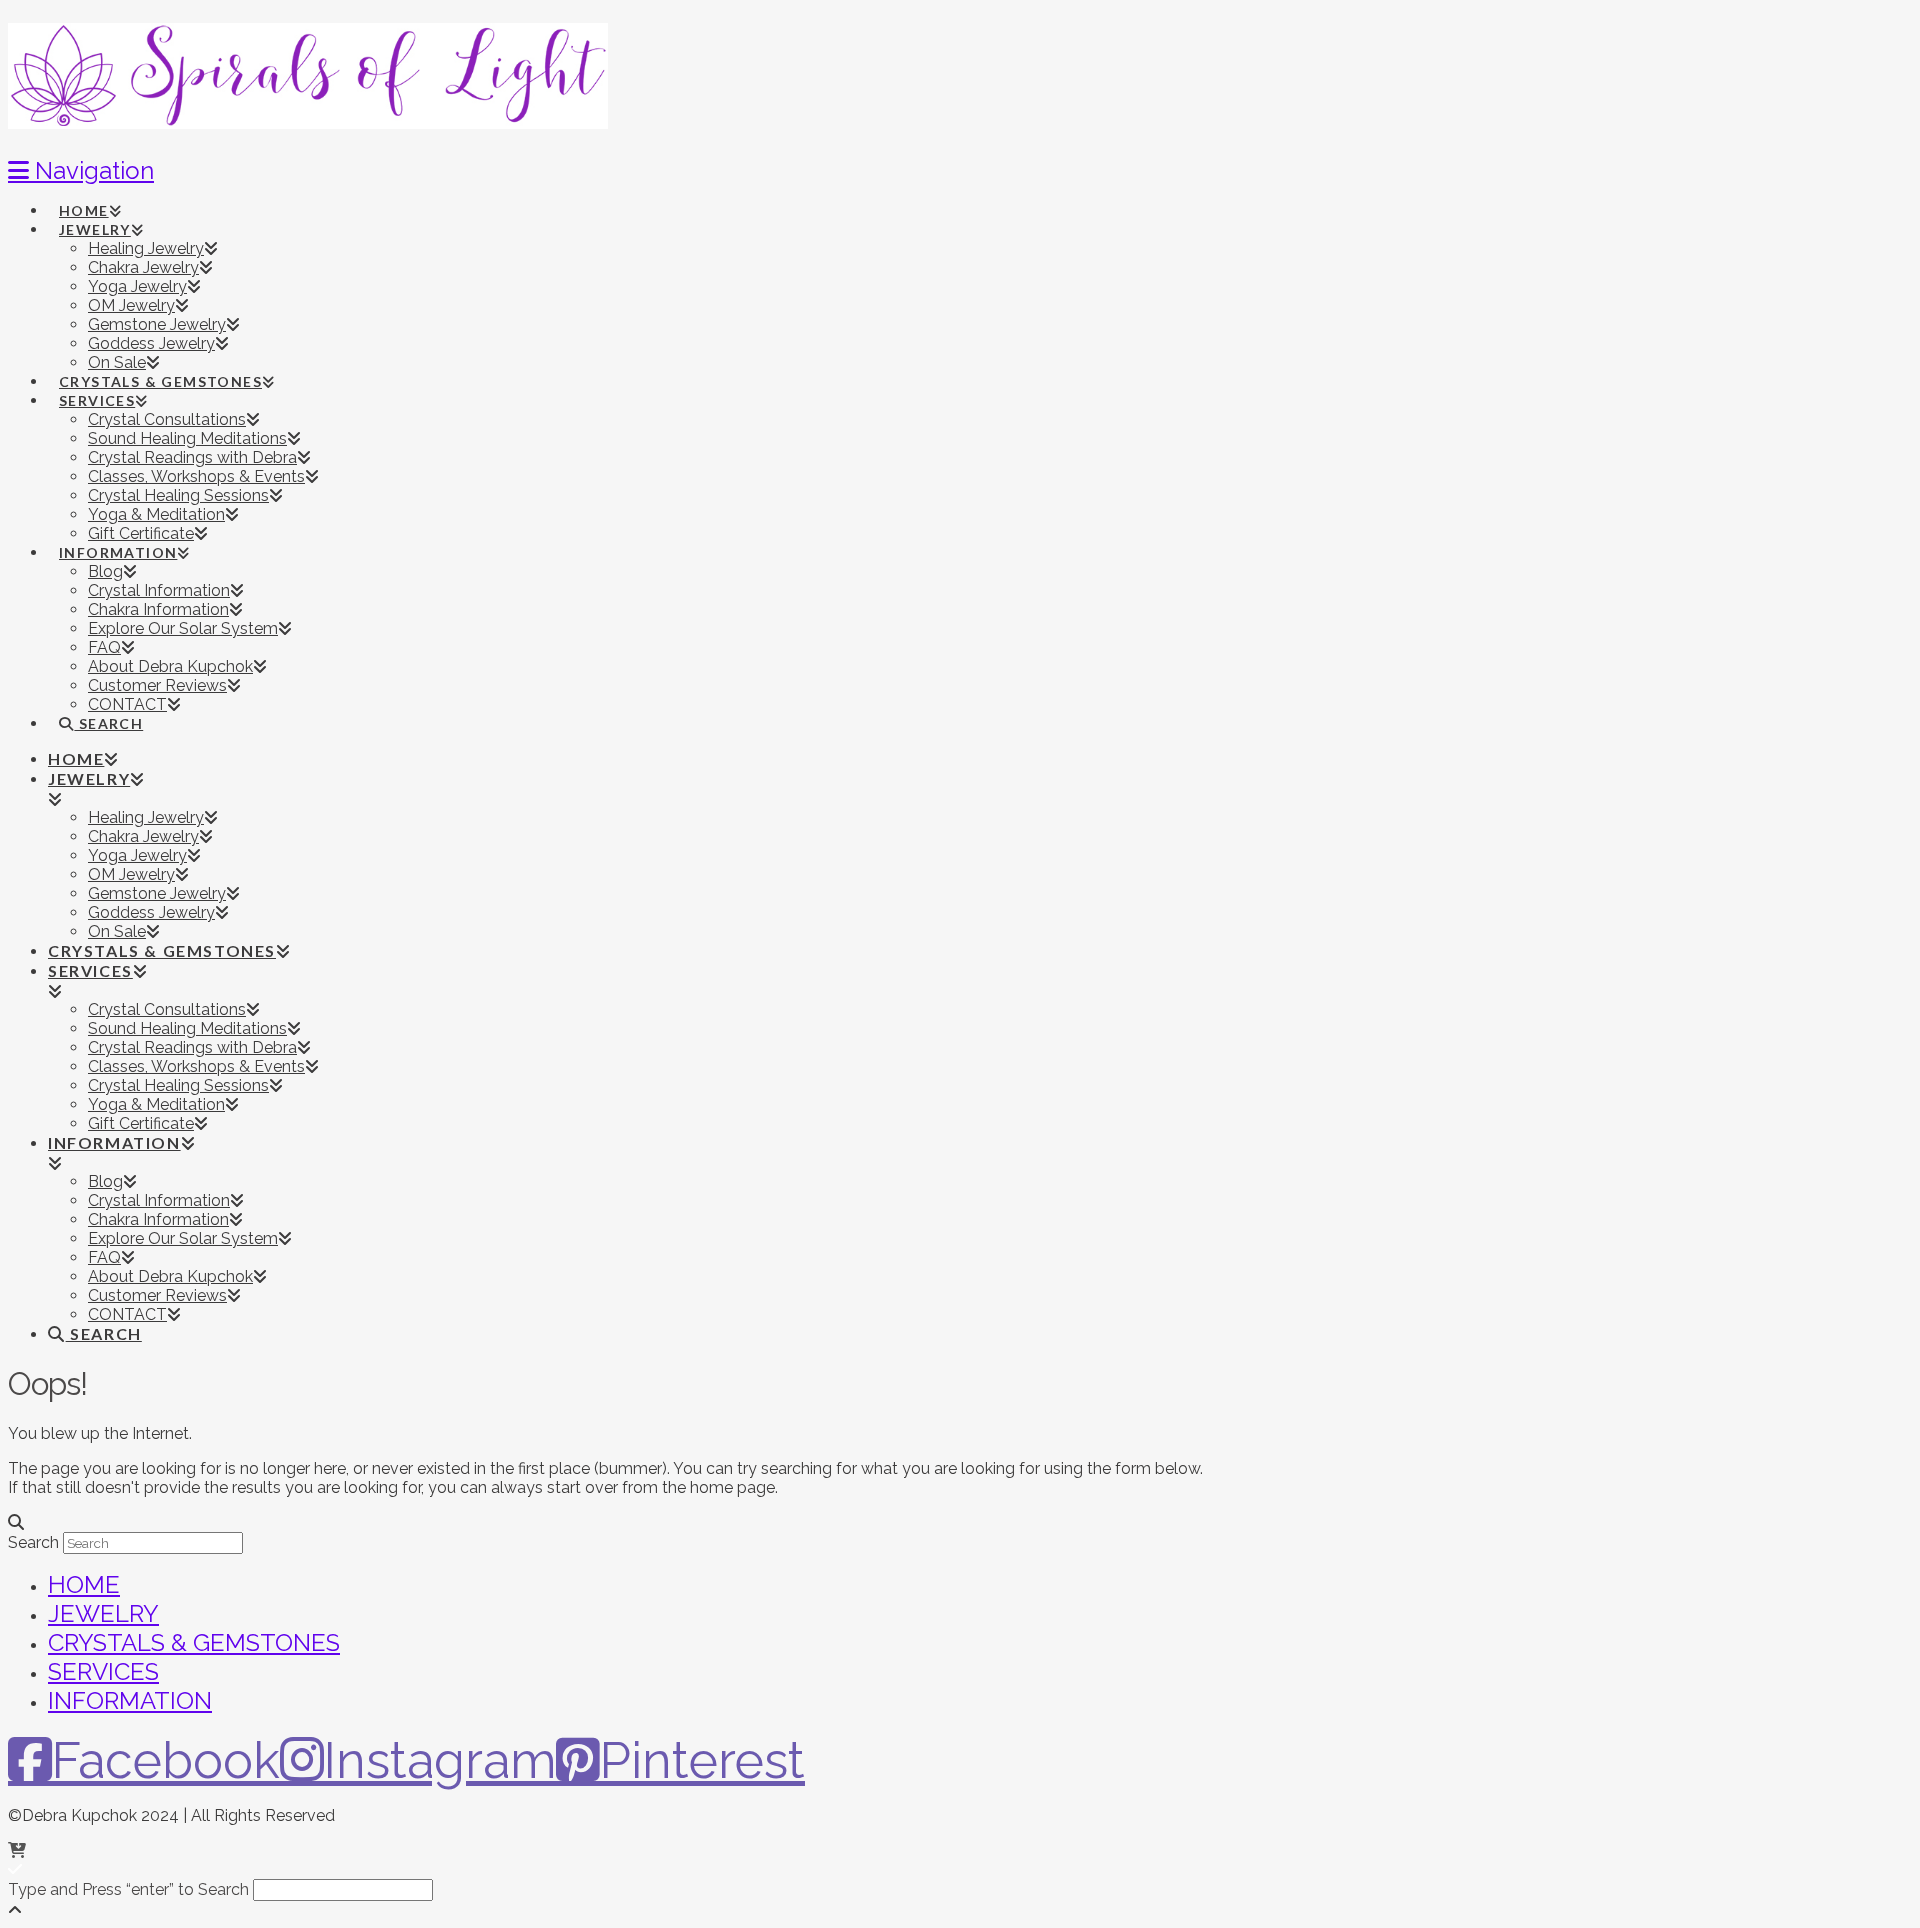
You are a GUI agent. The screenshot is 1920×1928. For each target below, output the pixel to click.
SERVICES (103, 1671)
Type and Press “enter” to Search (128, 1889)
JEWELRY (103, 1613)
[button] (81, 170)
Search (33, 1542)
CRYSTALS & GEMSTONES (194, 1642)
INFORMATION (130, 1700)
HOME (84, 1584)
